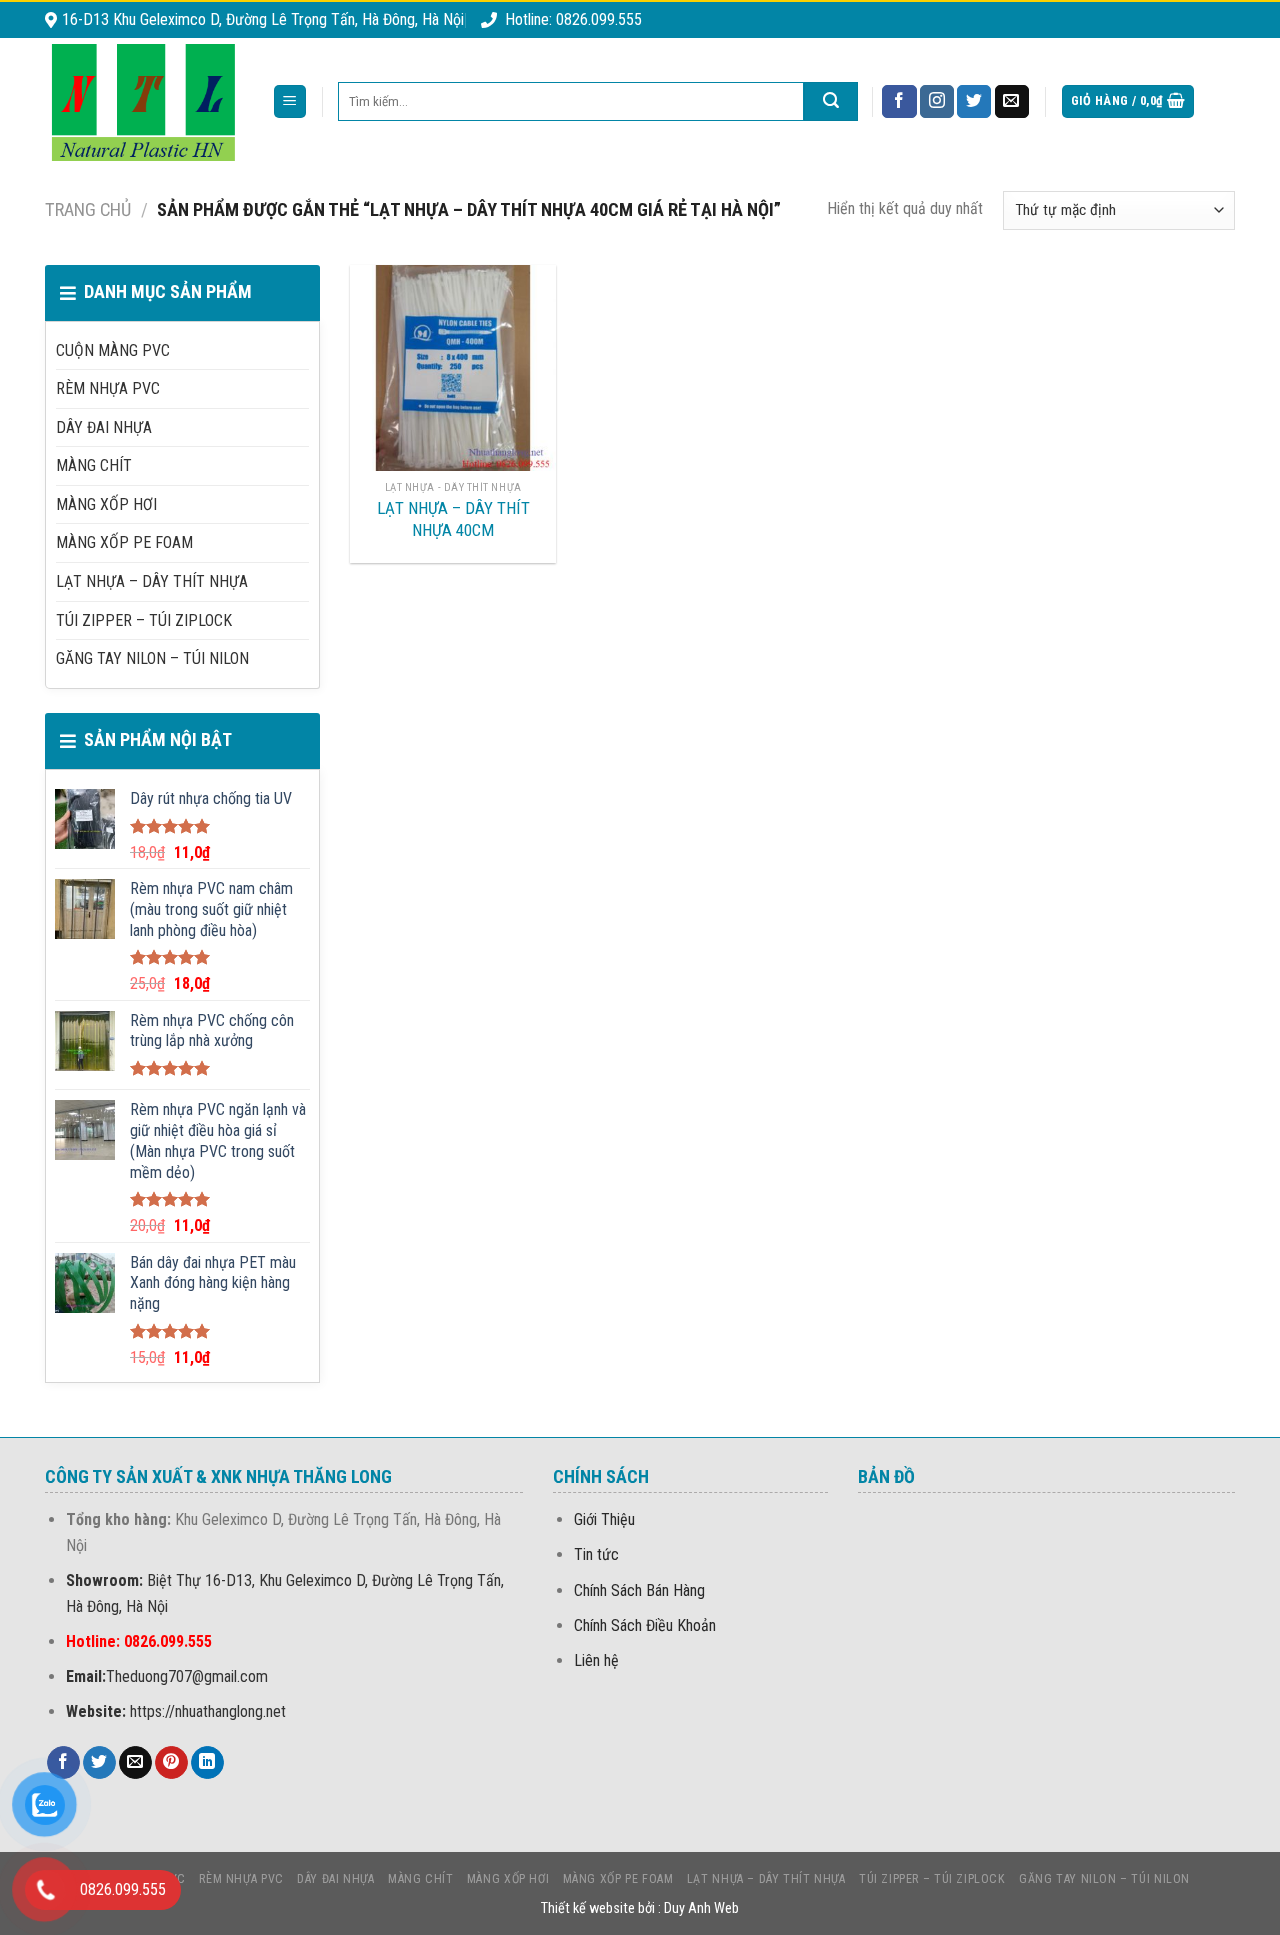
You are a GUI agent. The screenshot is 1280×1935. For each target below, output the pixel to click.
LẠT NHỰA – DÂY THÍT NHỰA (152, 581)
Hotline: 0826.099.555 (573, 19)
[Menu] (290, 101)
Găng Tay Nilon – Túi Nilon (152, 658)
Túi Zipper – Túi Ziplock (144, 620)
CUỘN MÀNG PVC (113, 350)
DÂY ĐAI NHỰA (104, 427)
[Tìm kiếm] (831, 101)
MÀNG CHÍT (94, 465)
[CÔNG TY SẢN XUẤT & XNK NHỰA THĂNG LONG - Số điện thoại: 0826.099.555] (143, 102)
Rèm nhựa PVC (108, 388)
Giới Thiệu (604, 1519)
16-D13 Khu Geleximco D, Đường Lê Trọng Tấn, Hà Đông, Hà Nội (263, 19)
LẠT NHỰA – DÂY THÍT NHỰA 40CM (453, 519)
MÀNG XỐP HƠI (106, 504)
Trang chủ (88, 209)
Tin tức (596, 1554)
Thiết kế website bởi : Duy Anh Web (640, 1908)
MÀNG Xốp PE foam (124, 542)
